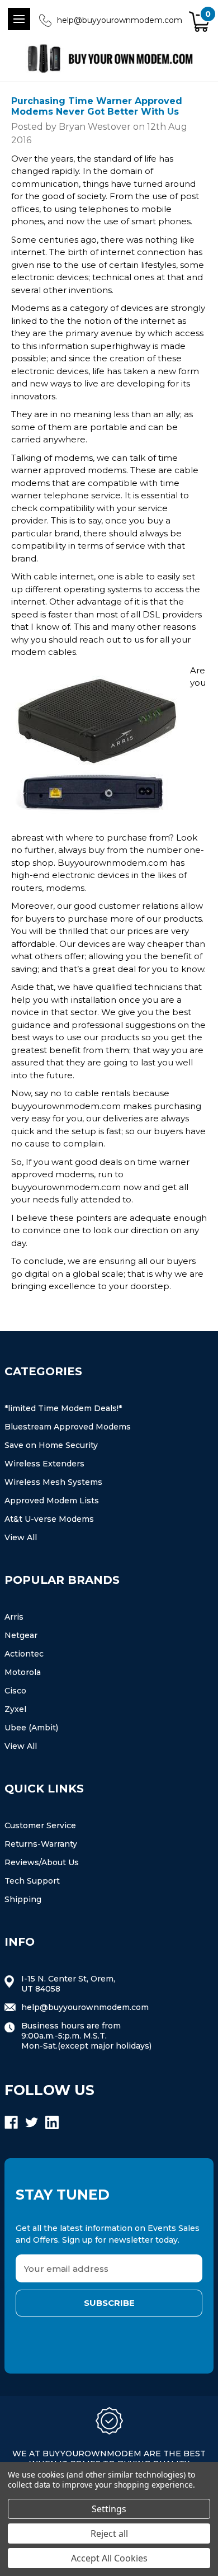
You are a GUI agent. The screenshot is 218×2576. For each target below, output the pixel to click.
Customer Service (40, 1825)
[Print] (60, 1307)
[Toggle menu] (19, 19)
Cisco (15, 1691)
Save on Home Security (51, 1445)
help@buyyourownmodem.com (120, 20)
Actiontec (24, 1654)
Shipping (23, 1899)
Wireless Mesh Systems (53, 1482)
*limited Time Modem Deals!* (63, 1408)
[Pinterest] (125, 1307)
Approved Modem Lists (52, 1501)
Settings (109, 2509)
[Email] (39, 1307)
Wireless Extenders (44, 1464)
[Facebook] (17, 1307)
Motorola (23, 1672)
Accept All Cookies (109, 2558)
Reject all (109, 2533)
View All (21, 1537)
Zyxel (15, 1709)
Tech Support (32, 1881)
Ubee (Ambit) (31, 1728)
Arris (14, 1617)
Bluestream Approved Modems (68, 1427)
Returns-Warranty (41, 1844)
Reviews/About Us (42, 1862)
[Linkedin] (103, 1307)
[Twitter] (82, 1307)
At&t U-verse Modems (49, 1519)
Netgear (21, 1635)
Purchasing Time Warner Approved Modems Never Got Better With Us (97, 106)
